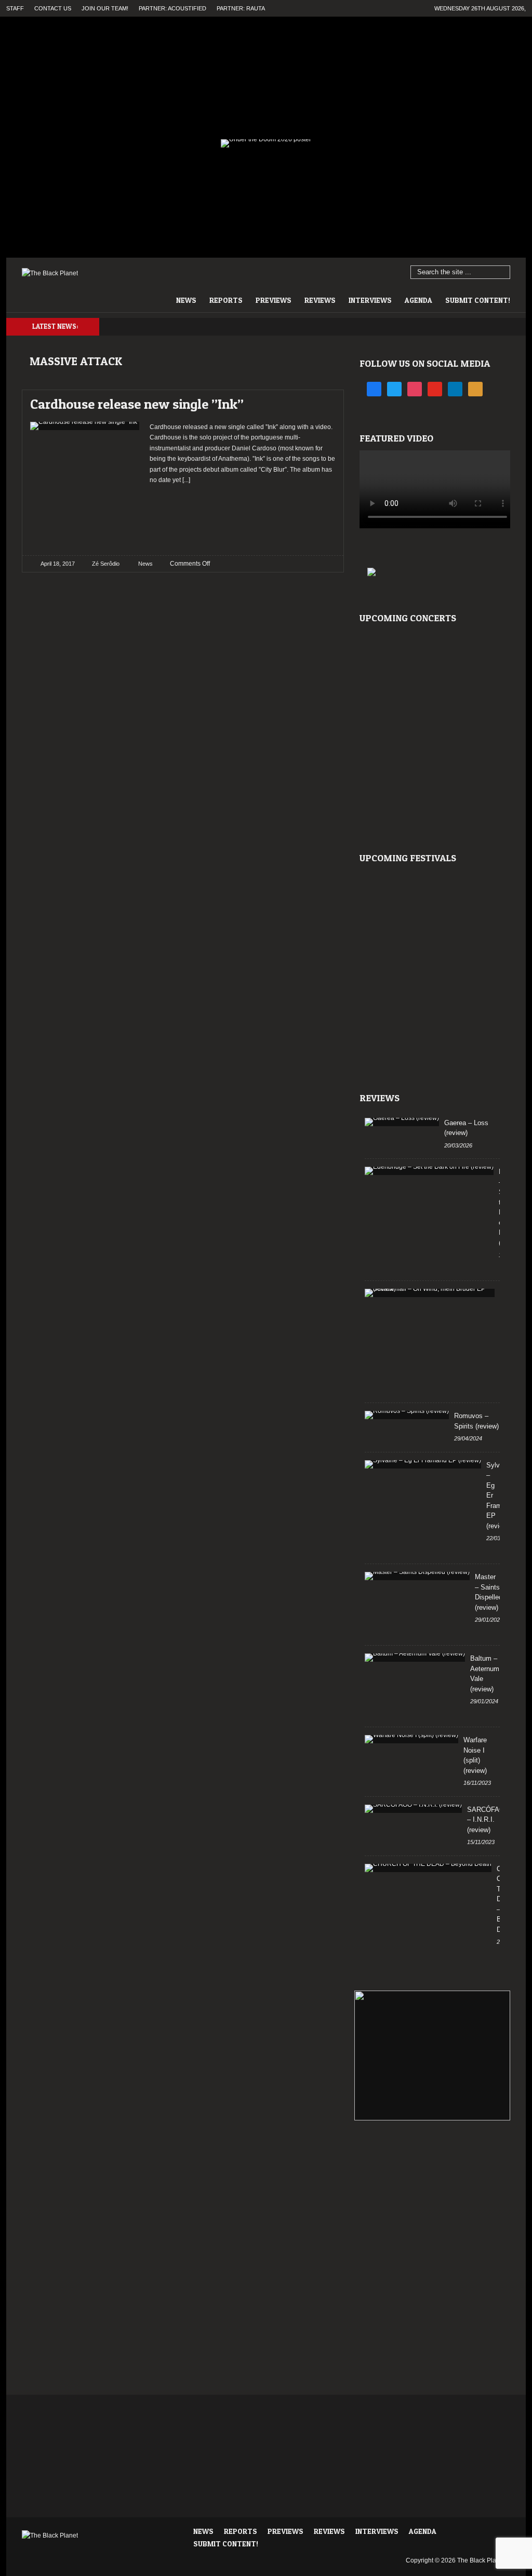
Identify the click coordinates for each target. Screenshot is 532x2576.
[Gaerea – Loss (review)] (402, 1122)
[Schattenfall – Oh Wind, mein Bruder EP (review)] (430, 1293)
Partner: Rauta (241, 8)
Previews (274, 300)
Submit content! (478, 300)
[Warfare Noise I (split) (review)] (411, 1739)
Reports (226, 300)
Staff (15, 8)
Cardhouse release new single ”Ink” (137, 404)
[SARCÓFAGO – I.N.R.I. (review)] (413, 1809)
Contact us (53, 8)
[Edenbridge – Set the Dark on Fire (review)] (429, 1171)
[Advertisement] (243, 516)
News (186, 300)
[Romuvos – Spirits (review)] (407, 1415)
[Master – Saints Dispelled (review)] (417, 1576)
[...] (185, 480)
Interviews (370, 300)
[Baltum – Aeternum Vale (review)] (415, 1658)
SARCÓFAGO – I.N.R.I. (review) (488, 1820)
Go (503, 273)
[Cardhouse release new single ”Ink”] (319, 401)
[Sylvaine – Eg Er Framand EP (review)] (423, 1464)
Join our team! (105, 8)
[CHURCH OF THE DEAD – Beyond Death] (428, 1868)
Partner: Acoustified (172, 8)
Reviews (320, 300)
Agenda (418, 300)
